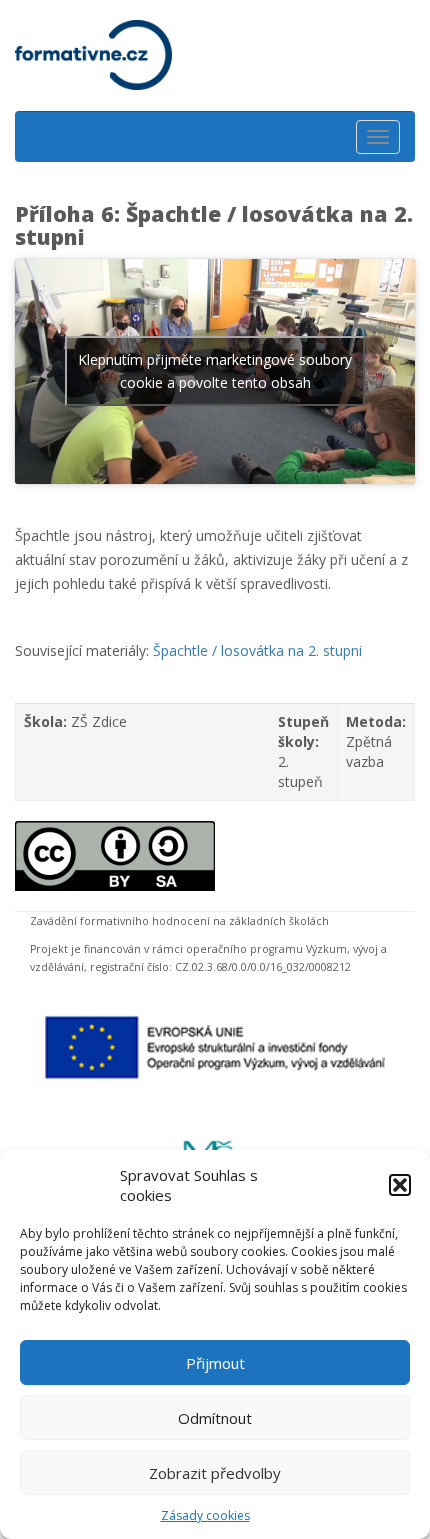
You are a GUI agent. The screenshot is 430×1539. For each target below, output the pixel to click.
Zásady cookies (205, 1515)
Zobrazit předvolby (215, 1473)
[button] (400, 1185)
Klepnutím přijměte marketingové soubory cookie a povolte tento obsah (215, 371)
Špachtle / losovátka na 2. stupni (257, 650)
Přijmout (215, 1363)
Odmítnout (215, 1418)
